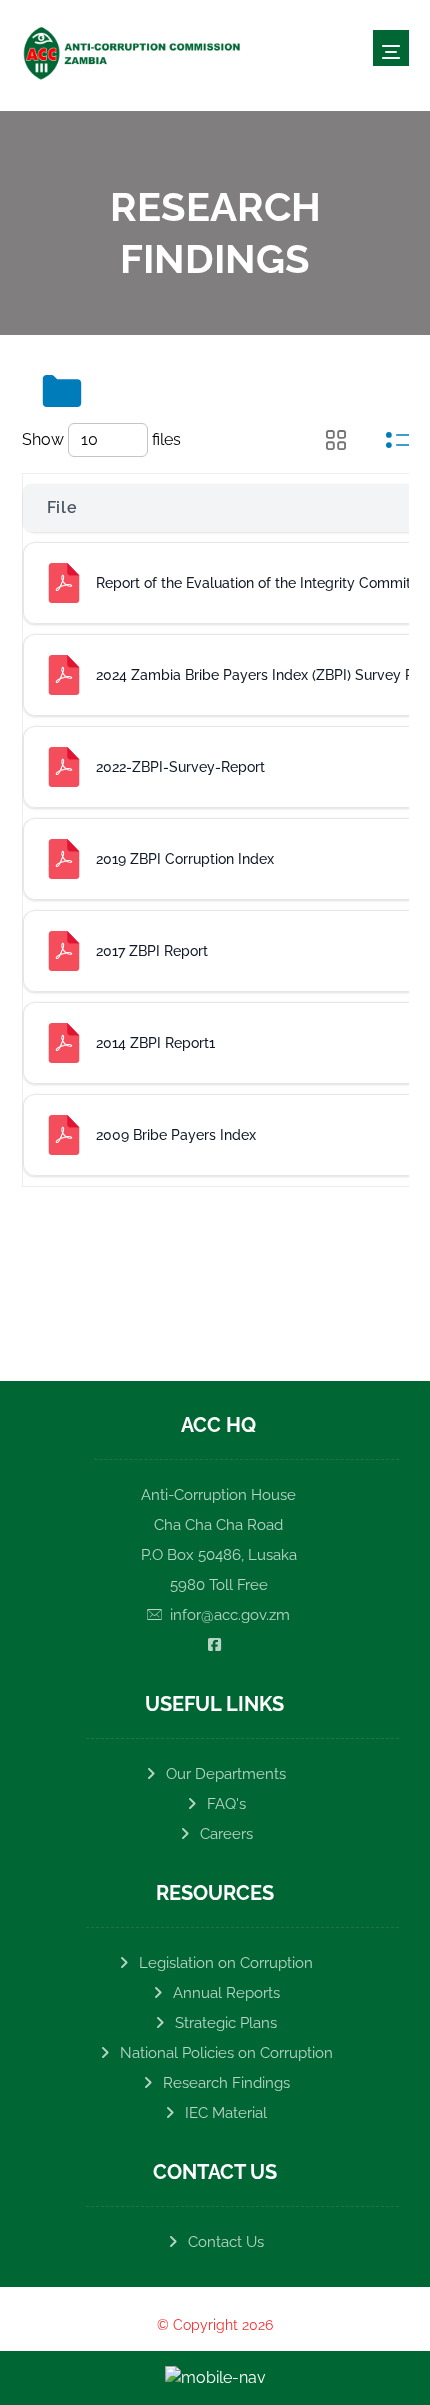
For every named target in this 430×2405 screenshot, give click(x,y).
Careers (226, 1834)
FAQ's (226, 1804)
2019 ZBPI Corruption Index (185, 859)
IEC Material (226, 2113)
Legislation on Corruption (226, 1963)
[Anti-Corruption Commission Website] (132, 53)
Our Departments (226, 1774)
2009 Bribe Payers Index (176, 1135)
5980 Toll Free (219, 1585)
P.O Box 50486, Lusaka (219, 1555)
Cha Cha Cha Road (218, 1525)
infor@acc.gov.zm (230, 1615)
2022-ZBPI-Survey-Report (180, 767)
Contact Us (226, 2242)
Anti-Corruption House (218, 1495)
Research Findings (226, 2083)
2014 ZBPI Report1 (155, 1043)
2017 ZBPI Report (152, 951)
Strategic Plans (226, 2023)
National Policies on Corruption (226, 2053)
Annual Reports (226, 1993)
